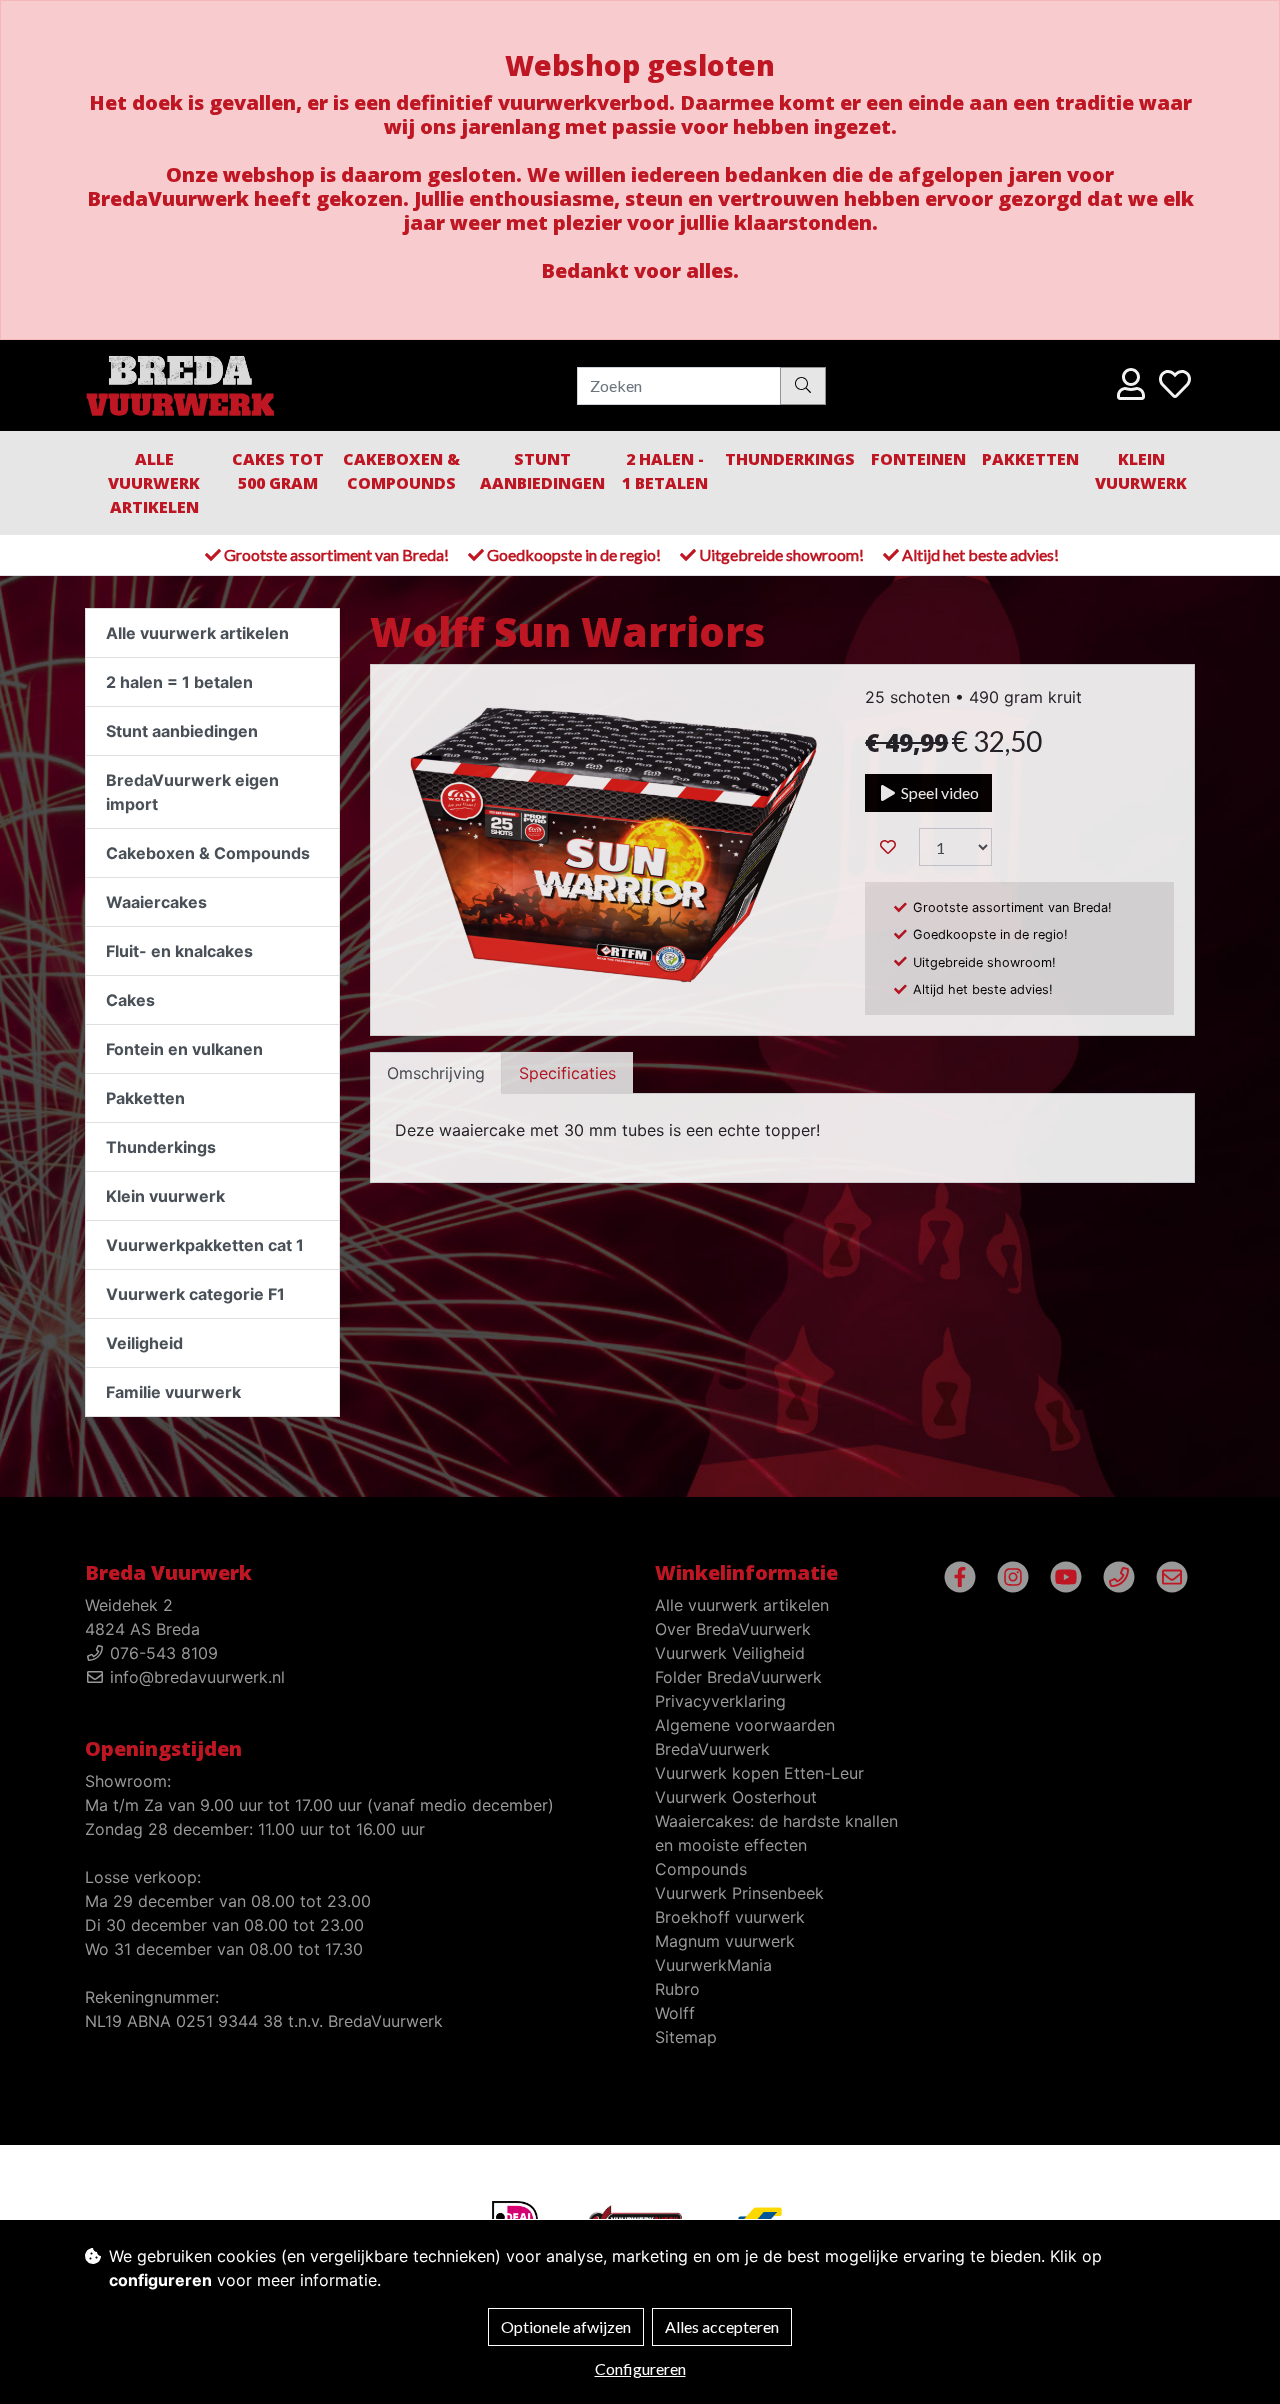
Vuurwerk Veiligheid (730, 1653)
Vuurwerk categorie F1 (195, 1294)
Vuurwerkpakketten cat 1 (205, 1245)
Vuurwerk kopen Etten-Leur (759, 1773)
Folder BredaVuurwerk (738, 1677)
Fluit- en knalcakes (179, 951)
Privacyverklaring (720, 1701)
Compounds (701, 1869)
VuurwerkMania (713, 1965)
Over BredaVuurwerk (733, 1629)
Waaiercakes (156, 902)
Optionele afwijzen (566, 2326)
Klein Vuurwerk (1141, 471)
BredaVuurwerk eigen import (192, 792)
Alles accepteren (722, 2326)
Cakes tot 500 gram (278, 471)
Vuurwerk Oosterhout (736, 1797)
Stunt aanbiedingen (542, 471)
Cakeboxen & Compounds (401, 471)
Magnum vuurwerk (725, 1941)
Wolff (675, 2013)
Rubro (677, 1989)
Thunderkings (790, 459)
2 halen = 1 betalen (179, 682)
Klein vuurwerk (165, 1196)
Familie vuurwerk (173, 1392)
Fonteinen (918, 459)
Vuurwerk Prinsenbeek (739, 1893)
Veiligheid (144, 1343)
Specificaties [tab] (567, 1073)
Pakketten (1030, 459)
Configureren (640, 2368)
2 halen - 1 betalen (665, 471)
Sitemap (686, 2037)
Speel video (938, 792)
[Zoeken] (803, 385)
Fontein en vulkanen (184, 1049)
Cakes (130, 1000)
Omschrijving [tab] (436, 1073)
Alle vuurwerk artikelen (154, 483)
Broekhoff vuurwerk (730, 1917)
